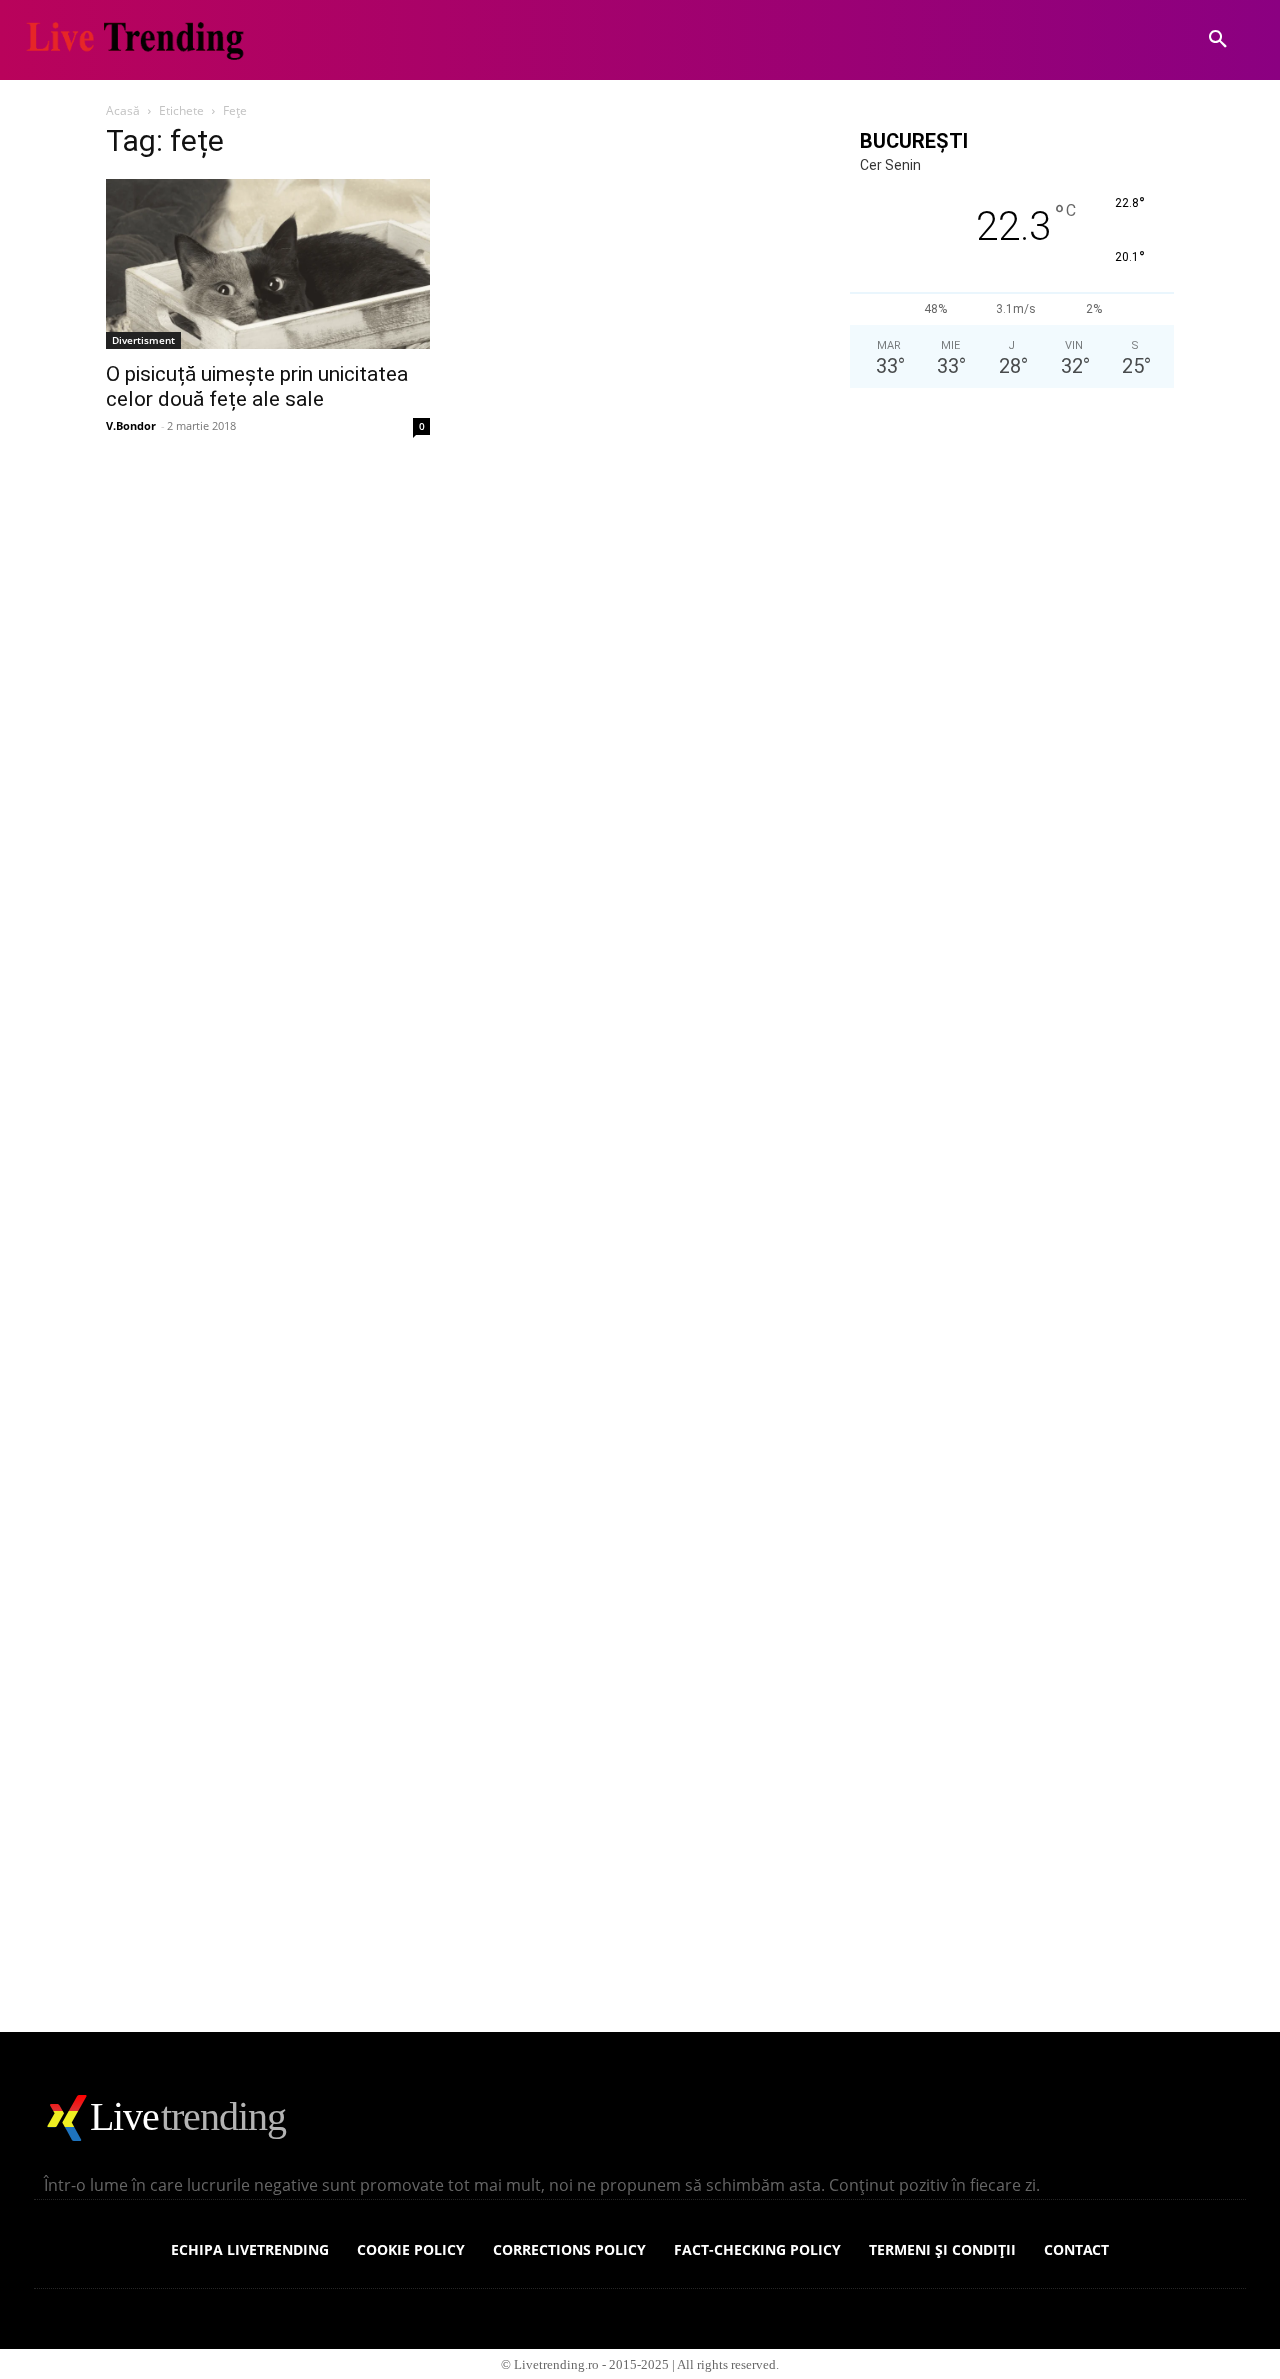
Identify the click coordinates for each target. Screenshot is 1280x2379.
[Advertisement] (1012, 1217)
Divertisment (143, 340)
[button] (1218, 40)
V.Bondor (131, 425)
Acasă (123, 110)
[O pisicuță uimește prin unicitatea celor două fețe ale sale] (268, 264)
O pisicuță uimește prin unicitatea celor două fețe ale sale (257, 386)
